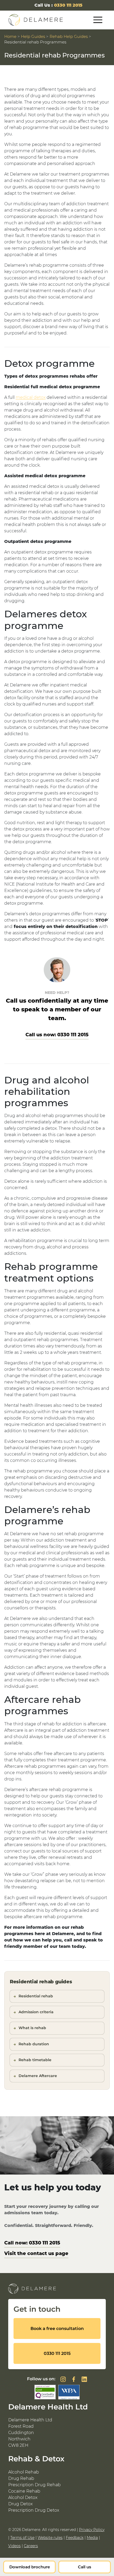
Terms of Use (22, 2538)
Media (92, 2538)
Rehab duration (34, 2044)
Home (10, 36)
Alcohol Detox (23, 2497)
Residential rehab (36, 1996)
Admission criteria (36, 2012)
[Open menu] (98, 20)
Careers (31, 2546)
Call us (85, 2567)
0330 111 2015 (68, 5)
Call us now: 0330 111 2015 (57, 1035)
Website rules (50, 2538)
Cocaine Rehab (24, 2491)
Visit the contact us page (36, 2253)
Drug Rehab (21, 2478)
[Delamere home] (36, 20)
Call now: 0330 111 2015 (32, 2243)
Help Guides (33, 36)
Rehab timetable (35, 2060)
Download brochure (30, 2567)
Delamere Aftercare (38, 2076)
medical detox (31, 397)
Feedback (75, 2538)
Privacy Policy (92, 2530)
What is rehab (32, 2028)
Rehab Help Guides (69, 36)
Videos (14, 2546)
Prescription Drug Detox (34, 2510)
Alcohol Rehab (24, 2472)
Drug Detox (20, 2504)
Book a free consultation (57, 2329)
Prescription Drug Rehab (34, 2485)
